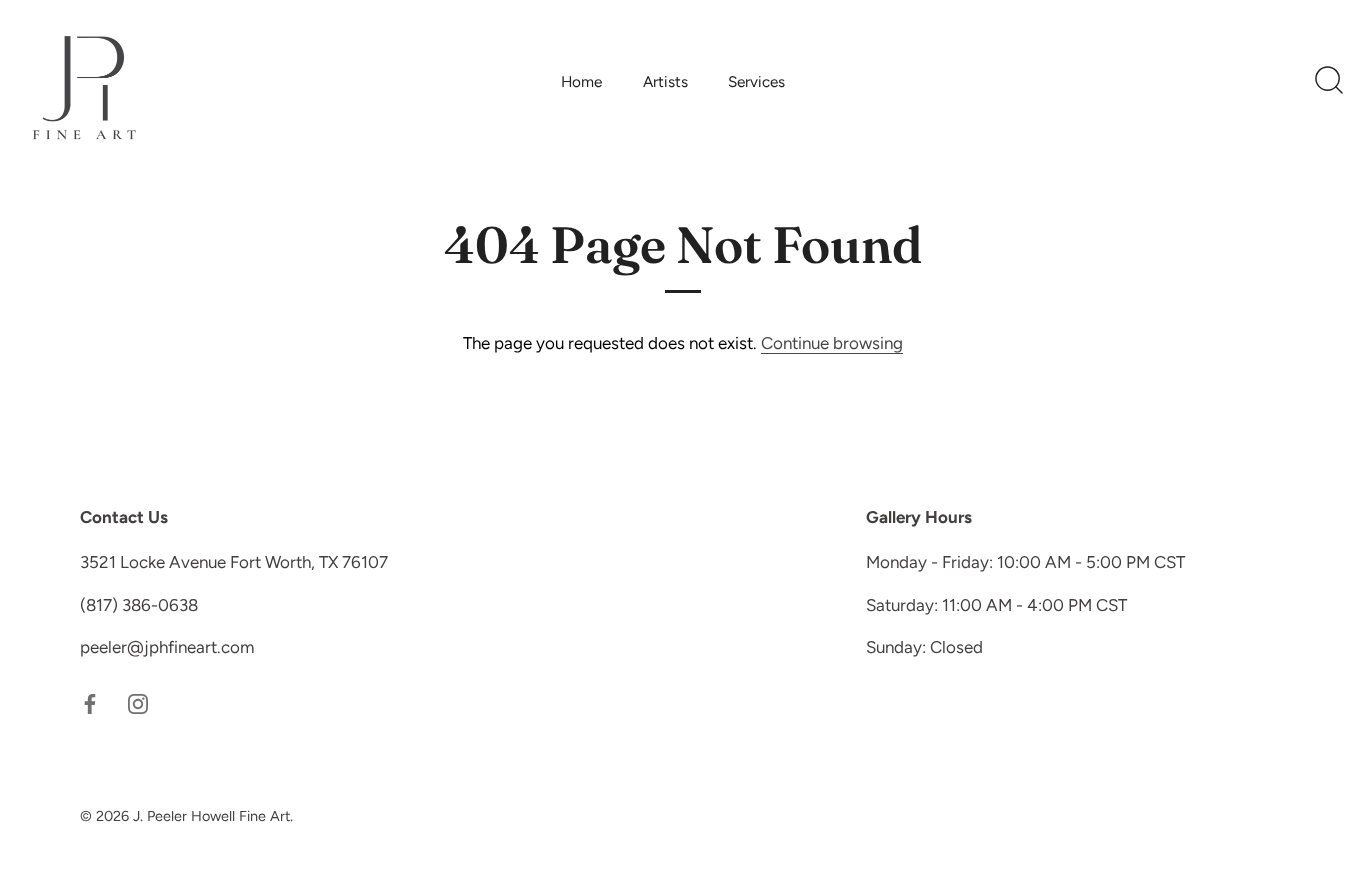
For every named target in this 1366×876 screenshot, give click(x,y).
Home (581, 81)
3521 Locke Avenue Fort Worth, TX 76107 (234, 562)
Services (756, 81)
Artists (665, 81)
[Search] (1329, 81)
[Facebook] (90, 703)
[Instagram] (138, 703)
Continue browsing (832, 343)
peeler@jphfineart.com (167, 647)
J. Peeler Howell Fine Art (211, 816)
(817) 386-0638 (139, 605)
